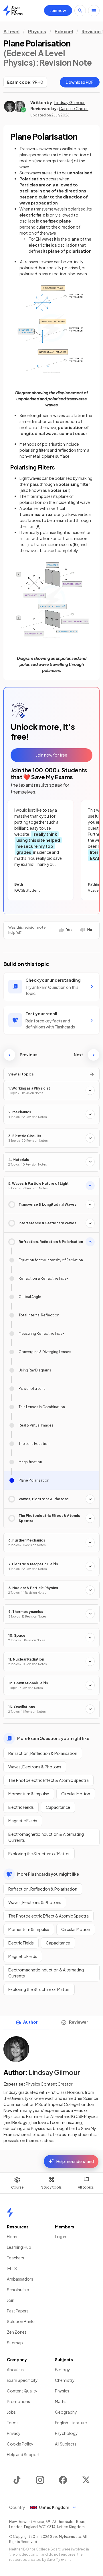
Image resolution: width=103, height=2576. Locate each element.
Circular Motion (76, 1794)
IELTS (12, 2268)
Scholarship (18, 2289)
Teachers (15, 2258)
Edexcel (64, 31)
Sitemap (15, 2343)
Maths (61, 2401)
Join (11, 2300)
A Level (11, 31)
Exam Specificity (22, 2380)
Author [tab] (30, 2022)
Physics (37, 31)
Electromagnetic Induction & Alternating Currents (46, 1837)
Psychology (66, 2433)
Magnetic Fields (23, 1821)
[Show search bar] (80, 11)
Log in (61, 2236)
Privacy (14, 2433)
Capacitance (58, 1807)
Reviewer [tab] (79, 2022)
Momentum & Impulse (29, 1794)
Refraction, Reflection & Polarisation (43, 1753)
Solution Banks (21, 2321)
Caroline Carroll (74, 108)
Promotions (18, 2401)
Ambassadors (20, 2279)
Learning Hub (19, 2247)
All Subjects (66, 2444)
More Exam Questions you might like (53, 1738)
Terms (13, 2423)
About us (15, 2370)
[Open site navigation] (94, 11)
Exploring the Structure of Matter (39, 1854)
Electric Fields (21, 1807)
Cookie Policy (20, 2444)
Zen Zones (17, 2332)
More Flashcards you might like (48, 1874)
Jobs (11, 2412)
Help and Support (23, 2454)
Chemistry (65, 2380)
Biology (63, 2370)
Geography (66, 2412)
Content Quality (22, 2391)
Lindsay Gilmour (70, 102)
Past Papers (18, 2311)
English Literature (71, 2423)
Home (13, 2236)
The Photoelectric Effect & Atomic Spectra (48, 1780)
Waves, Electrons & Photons (35, 1767)
